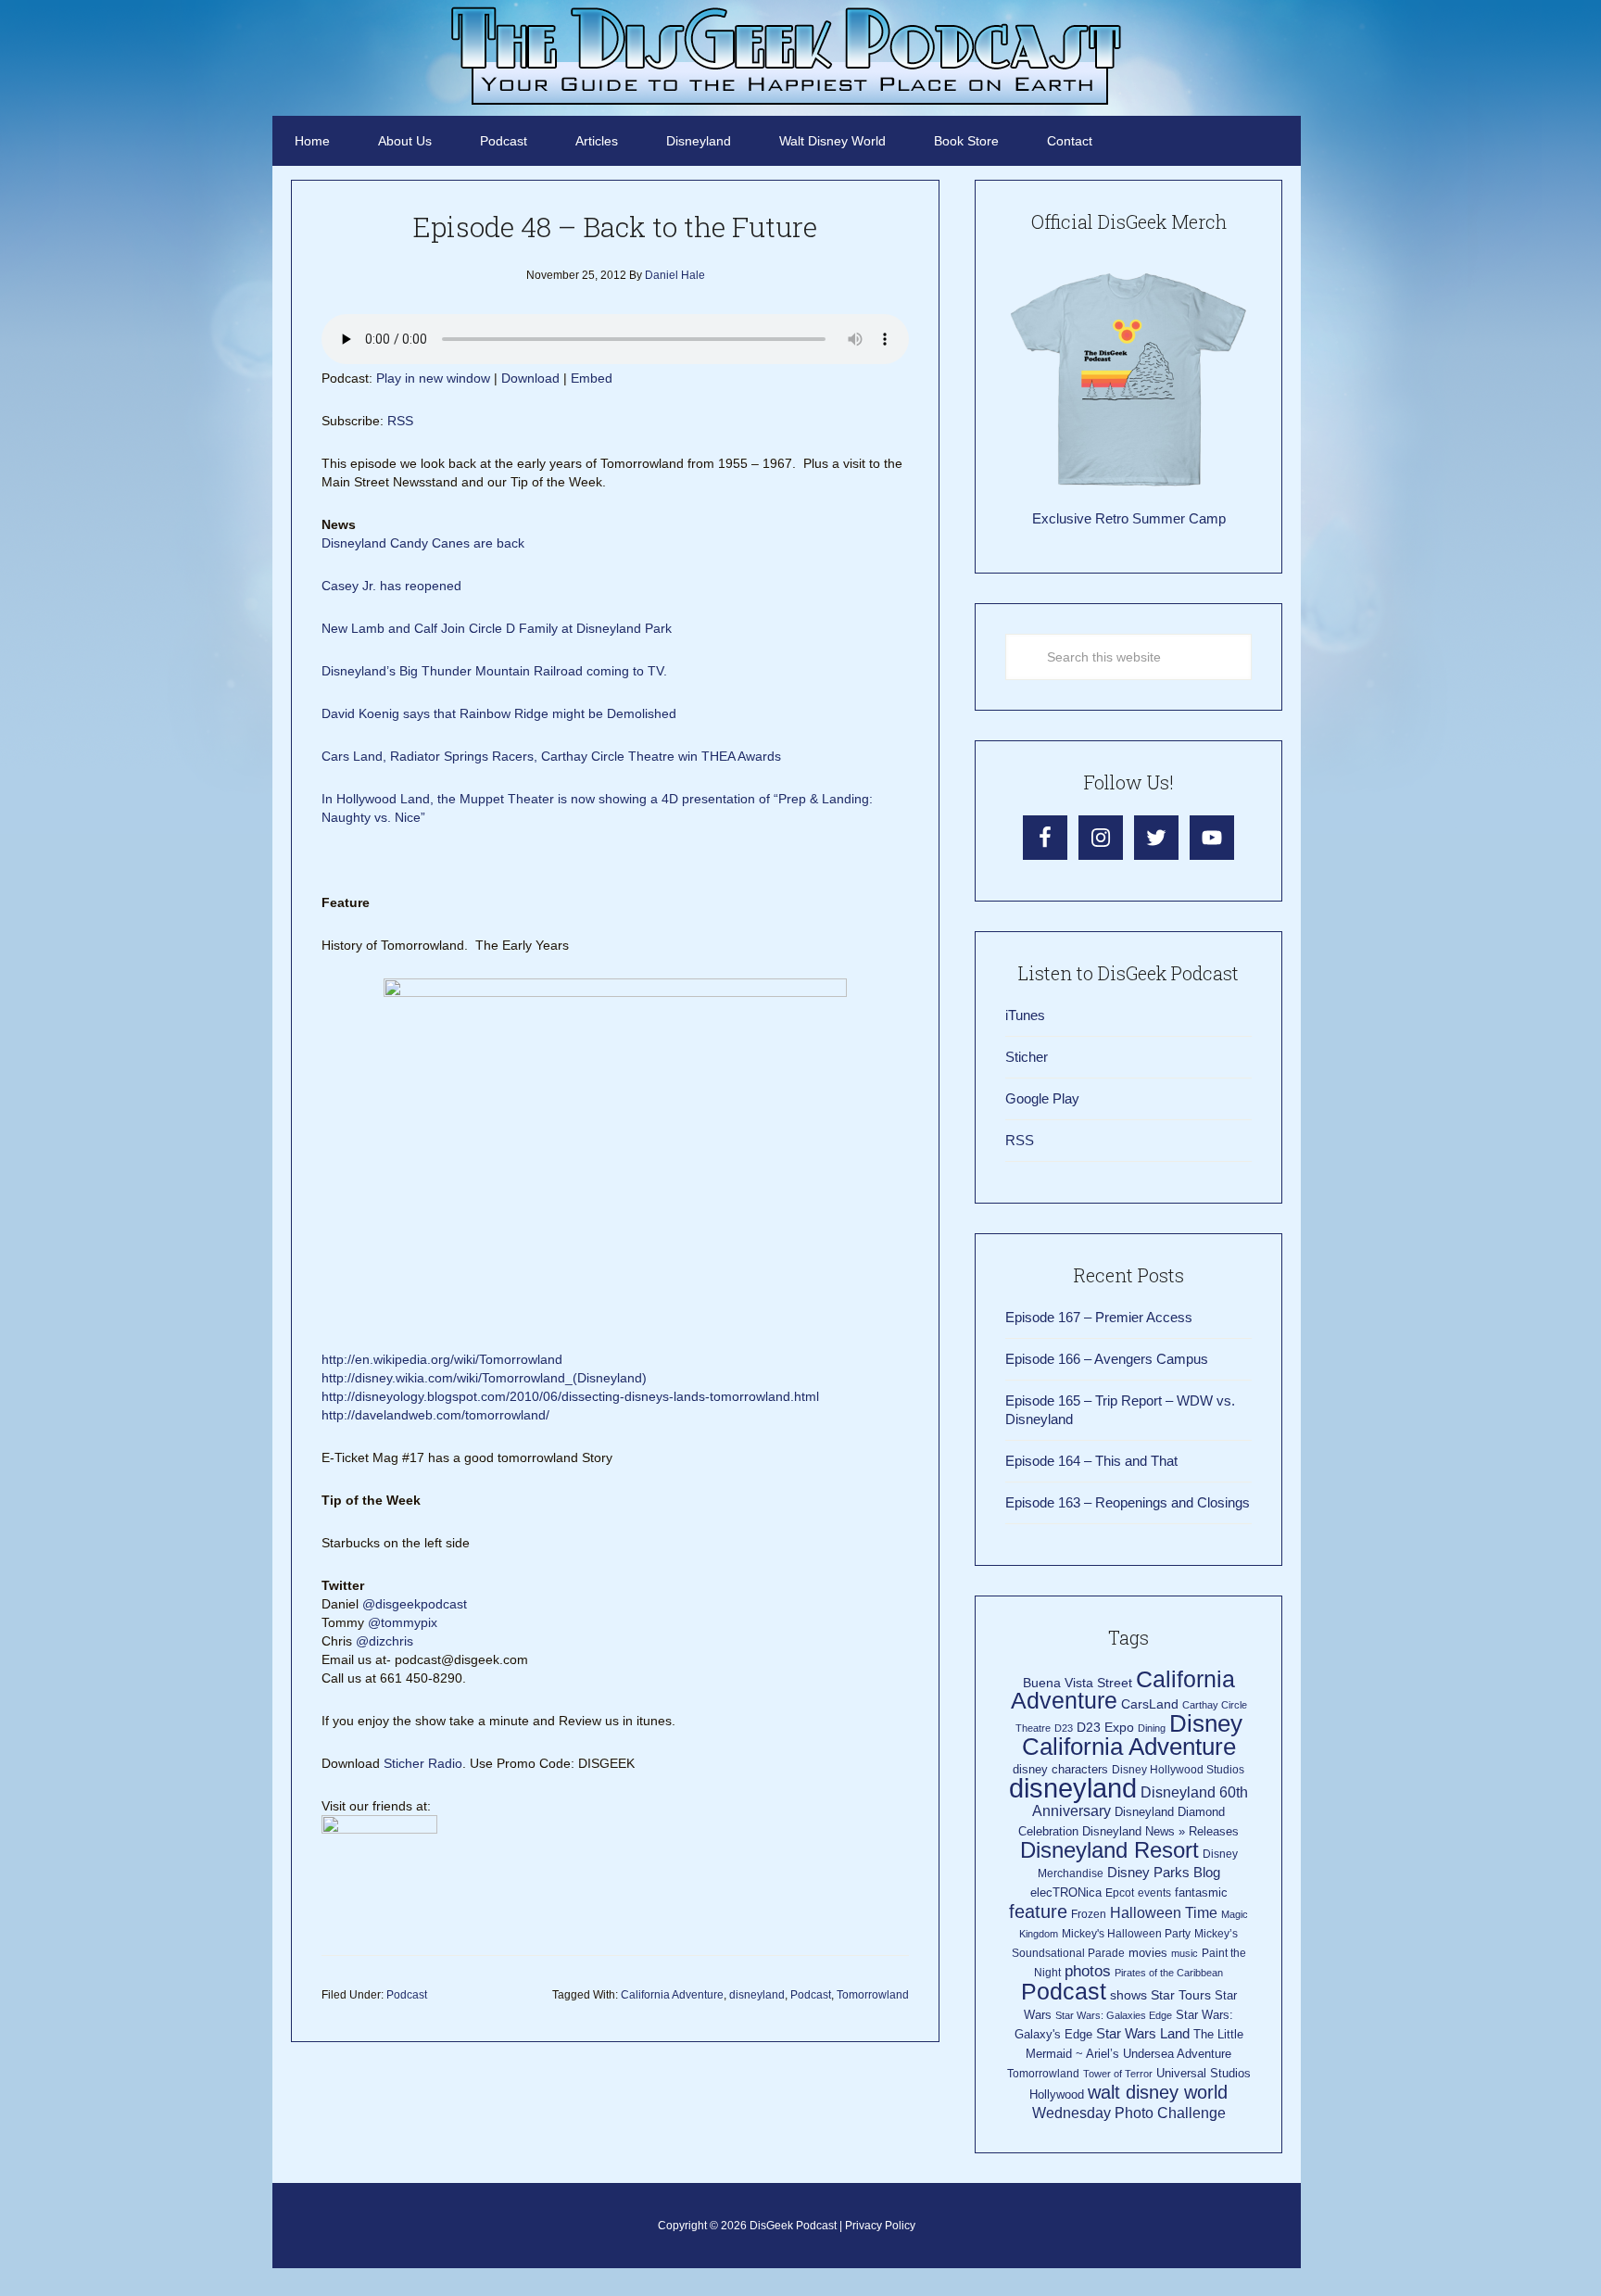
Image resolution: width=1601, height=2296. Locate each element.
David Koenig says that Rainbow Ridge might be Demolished (499, 713)
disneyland (757, 1995)
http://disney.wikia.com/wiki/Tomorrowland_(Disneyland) (484, 1378)
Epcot (1120, 1893)
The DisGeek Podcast (787, 56)
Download (530, 378)
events (1154, 1893)
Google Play (1042, 1098)
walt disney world (1158, 2092)
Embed (592, 378)
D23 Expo (1105, 1728)
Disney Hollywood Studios (1178, 1770)
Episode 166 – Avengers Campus (1107, 1359)
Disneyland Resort (1109, 1850)
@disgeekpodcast (416, 1604)
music (1185, 1953)
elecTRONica (1066, 1892)
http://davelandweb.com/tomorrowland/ (435, 1415)
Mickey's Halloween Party (1126, 1934)
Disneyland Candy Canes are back (423, 543)
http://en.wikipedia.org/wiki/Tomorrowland (442, 1359)
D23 (1064, 1728)
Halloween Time (1164, 1913)
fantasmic (1201, 1892)
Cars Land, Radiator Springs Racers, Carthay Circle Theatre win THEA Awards (551, 756)
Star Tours (1181, 1995)
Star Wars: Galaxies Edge (1114, 2015)
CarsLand (1150, 1704)
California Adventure (672, 1995)
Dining (1152, 1728)
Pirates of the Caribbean (1169, 1973)
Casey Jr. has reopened (391, 586)
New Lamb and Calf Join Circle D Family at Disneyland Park (497, 628)
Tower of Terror (1118, 2074)
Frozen (1089, 1914)
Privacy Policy (880, 2226)
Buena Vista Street (1078, 1683)
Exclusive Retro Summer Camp (1129, 518)
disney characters (1060, 1769)
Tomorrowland (873, 1995)
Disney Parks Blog (1164, 1872)
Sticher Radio (423, 1763)
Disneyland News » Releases (1160, 1831)
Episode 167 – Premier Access (1099, 1317)
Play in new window (433, 378)
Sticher (1027, 1057)
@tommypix (403, 1622)
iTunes (1025, 1015)
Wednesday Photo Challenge (1129, 2113)
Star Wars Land (1143, 2034)
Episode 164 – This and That (1091, 1461)
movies (1148, 1953)
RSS (400, 421)
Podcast (407, 1995)
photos (1088, 1971)
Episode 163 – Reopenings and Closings (1128, 1502)
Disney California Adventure (1132, 1735)
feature (1038, 1911)
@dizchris (384, 1641)
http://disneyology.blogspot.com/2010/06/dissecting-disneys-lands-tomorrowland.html (570, 1396)
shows (1128, 1995)
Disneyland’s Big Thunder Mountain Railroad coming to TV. (494, 671)
